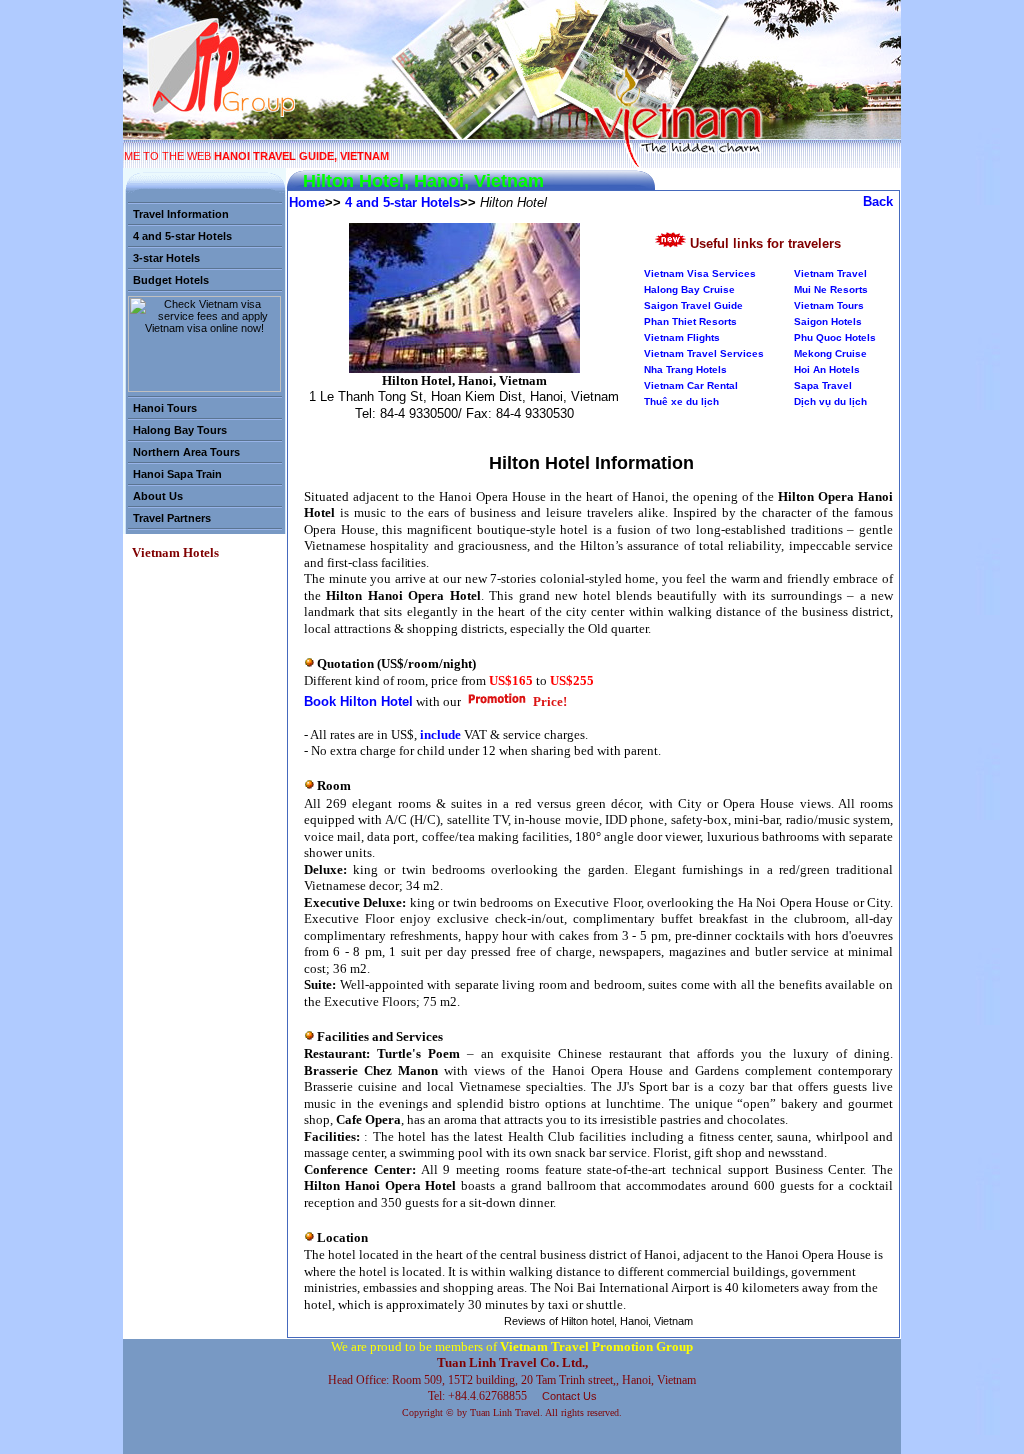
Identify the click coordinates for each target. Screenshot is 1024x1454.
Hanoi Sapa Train (177, 474)
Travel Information (181, 214)
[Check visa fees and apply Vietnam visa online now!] (204, 388)
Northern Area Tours (186, 452)
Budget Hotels (171, 280)
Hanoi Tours (165, 408)
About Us (158, 496)
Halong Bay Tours (180, 430)
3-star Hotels (166, 258)
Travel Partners (172, 518)
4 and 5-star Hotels (182, 236)
